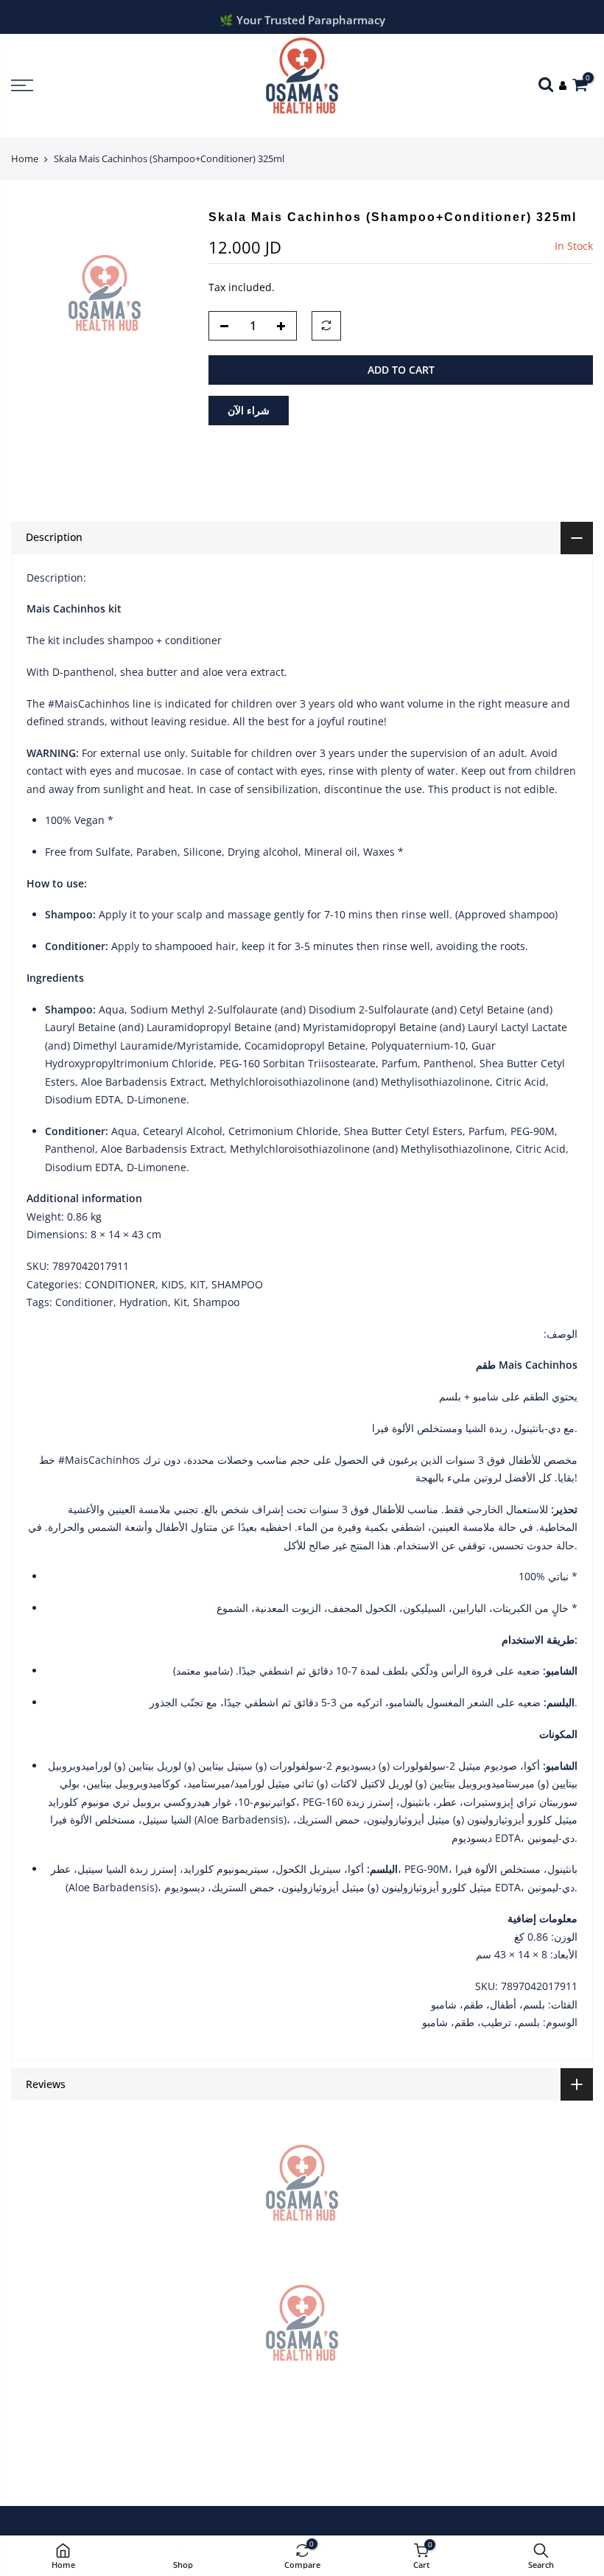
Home (25, 158)
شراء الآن (249, 410)
